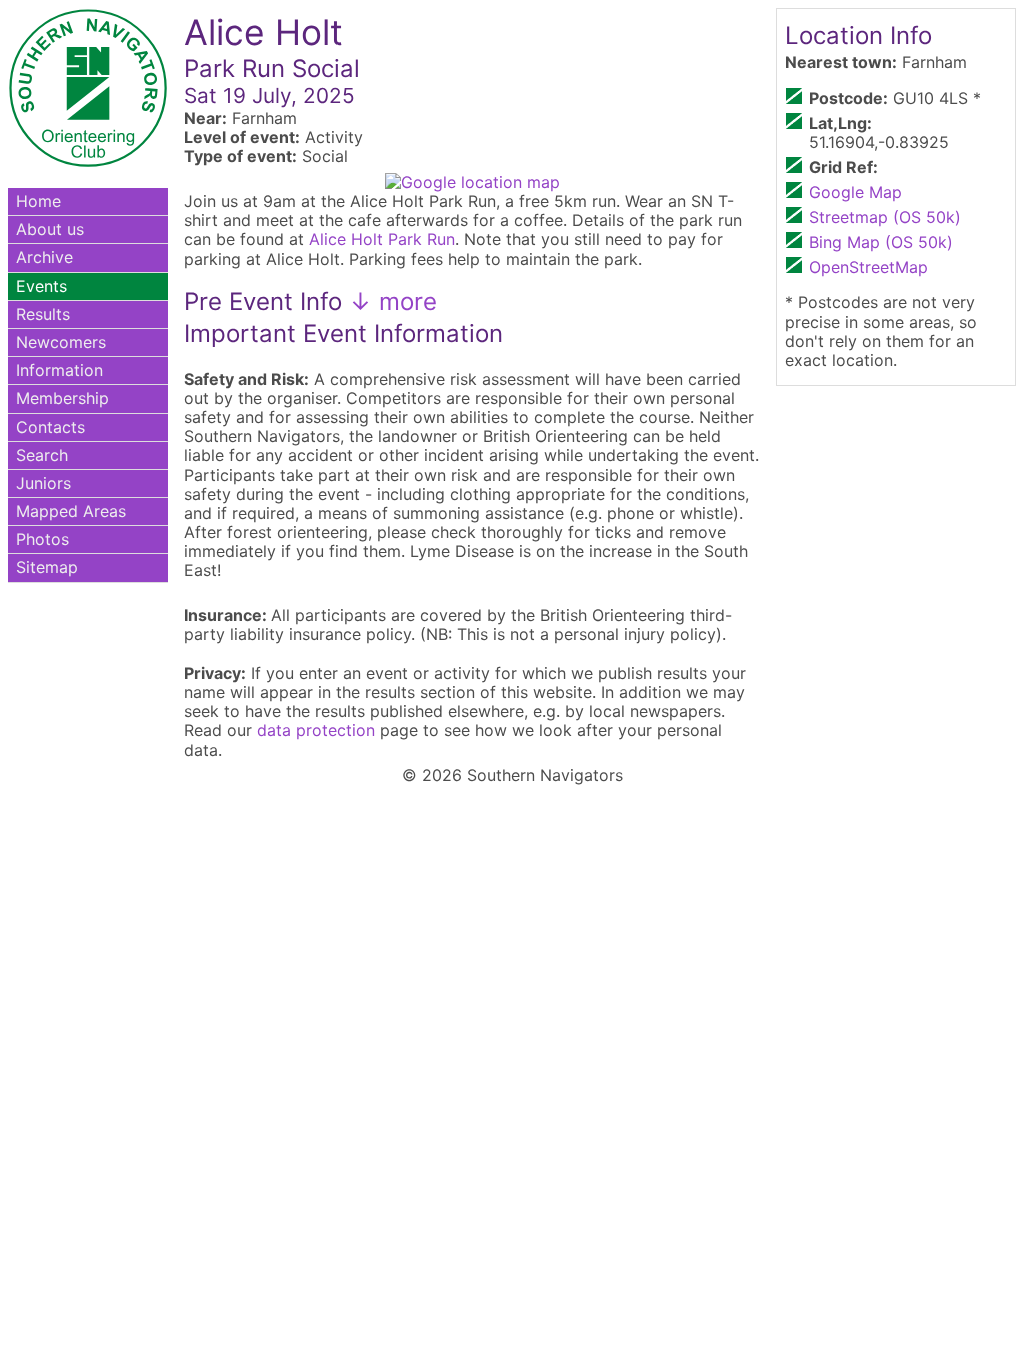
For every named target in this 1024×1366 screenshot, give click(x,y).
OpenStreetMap (868, 267)
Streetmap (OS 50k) (885, 217)
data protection (316, 730)
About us (50, 229)
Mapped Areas (71, 511)
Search (42, 455)
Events (41, 286)
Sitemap (47, 567)
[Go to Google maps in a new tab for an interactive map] (472, 182)
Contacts (50, 427)
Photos (42, 539)
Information (59, 370)
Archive (44, 257)
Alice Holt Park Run (382, 239)
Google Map (855, 192)
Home (38, 201)
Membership (62, 398)
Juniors (43, 483)
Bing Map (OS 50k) (881, 242)
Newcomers (61, 342)
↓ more (389, 301)
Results (43, 314)
